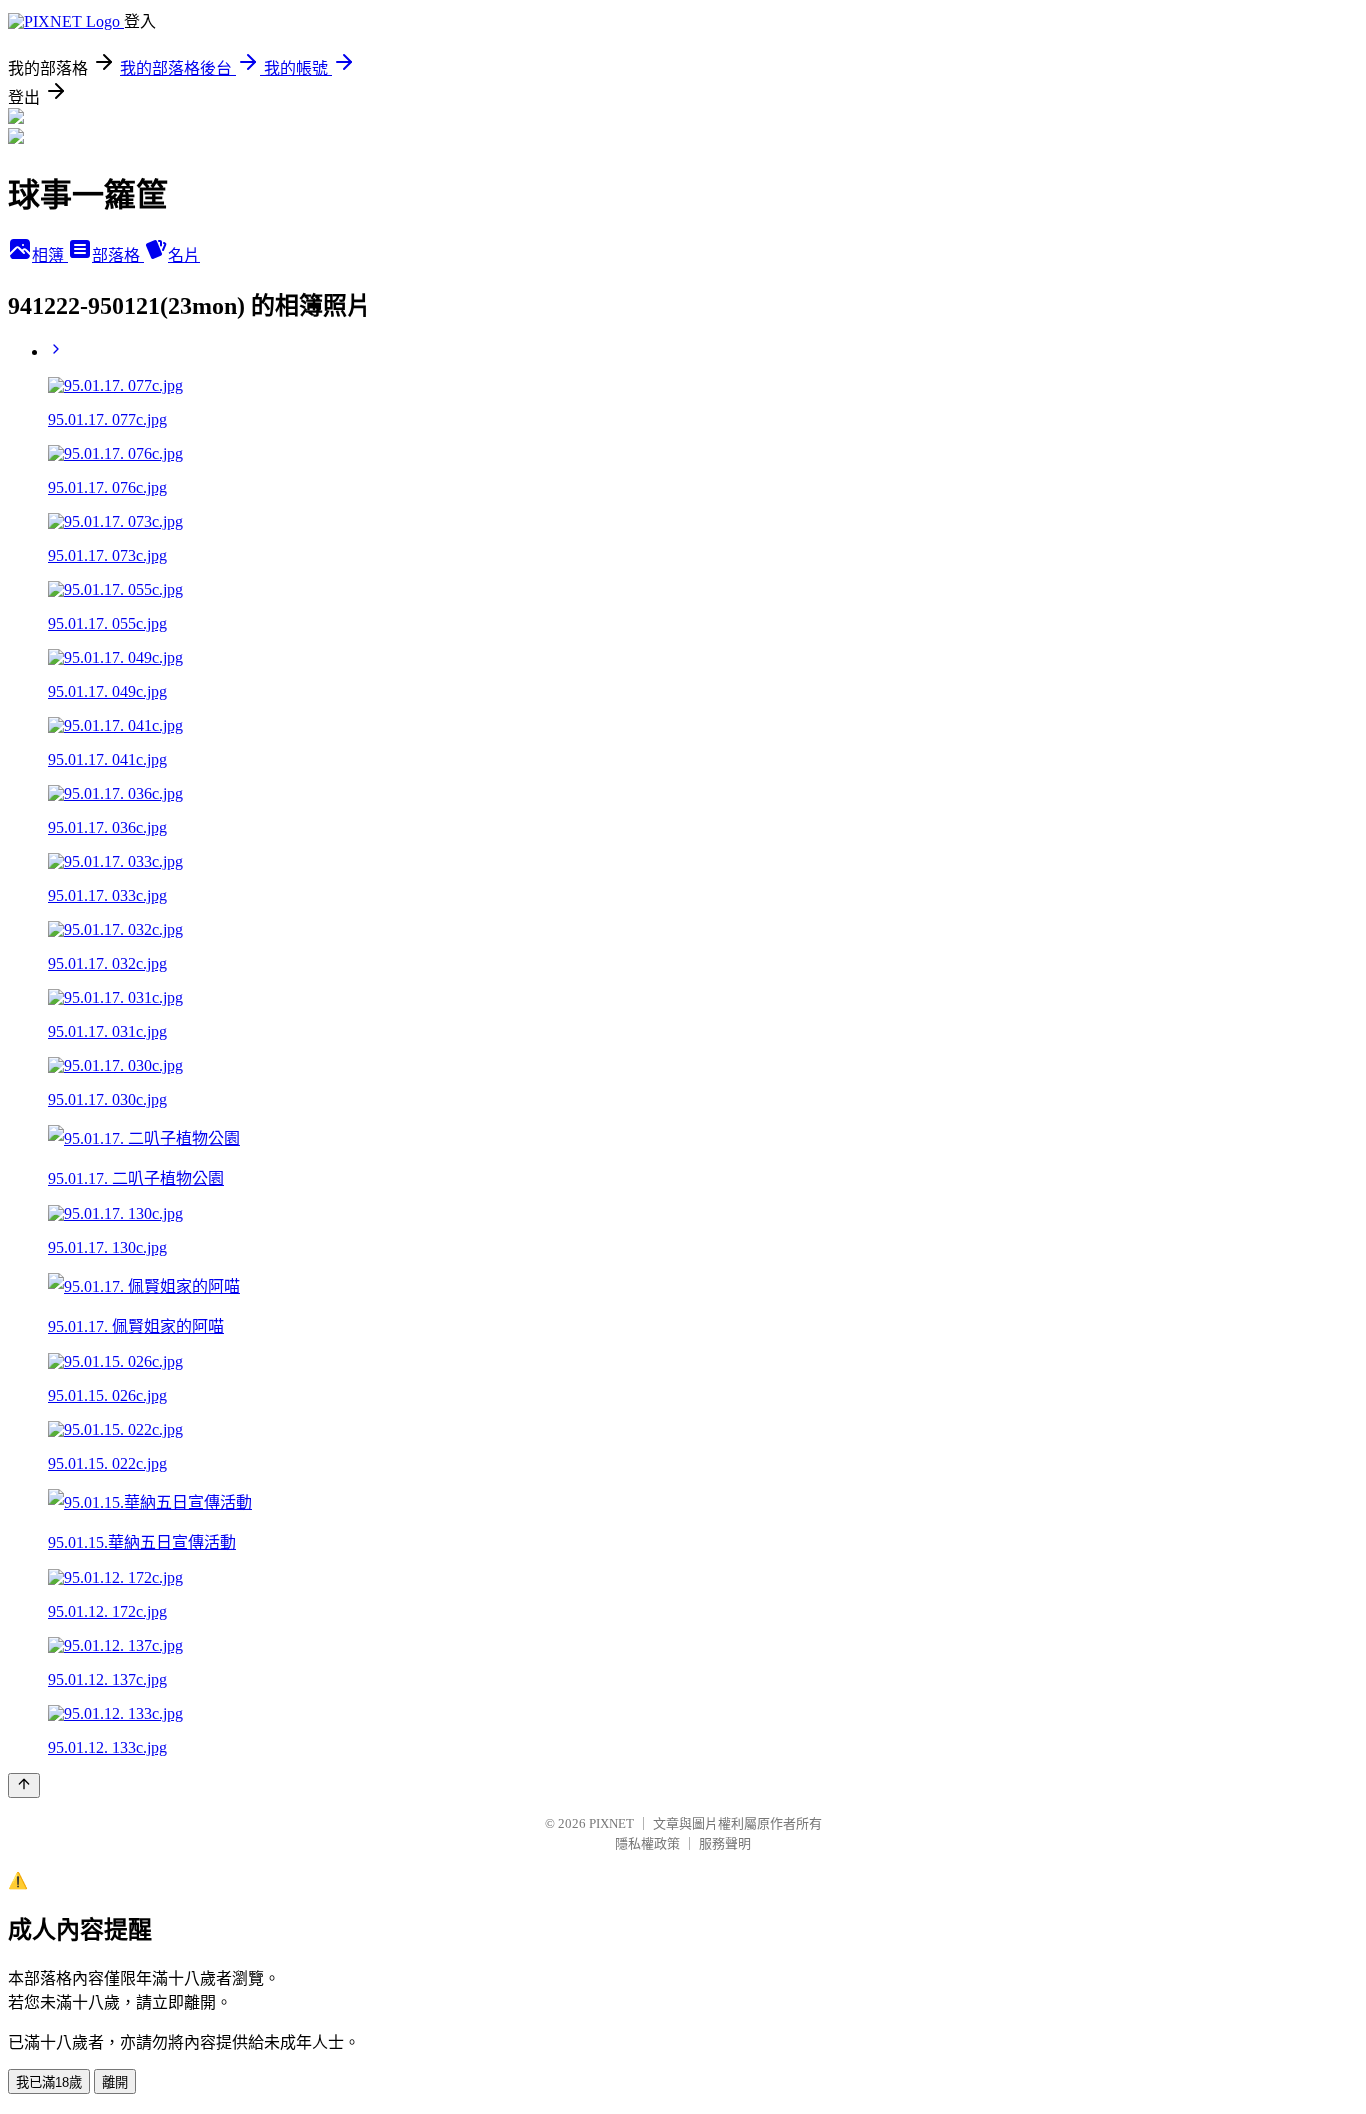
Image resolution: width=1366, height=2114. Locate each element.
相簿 (50, 255)
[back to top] (24, 1785)
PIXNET (611, 1823)
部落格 (118, 255)
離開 (115, 2082)
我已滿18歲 (49, 2082)
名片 (184, 255)
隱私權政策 (647, 1843)
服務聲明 (725, 1843)
